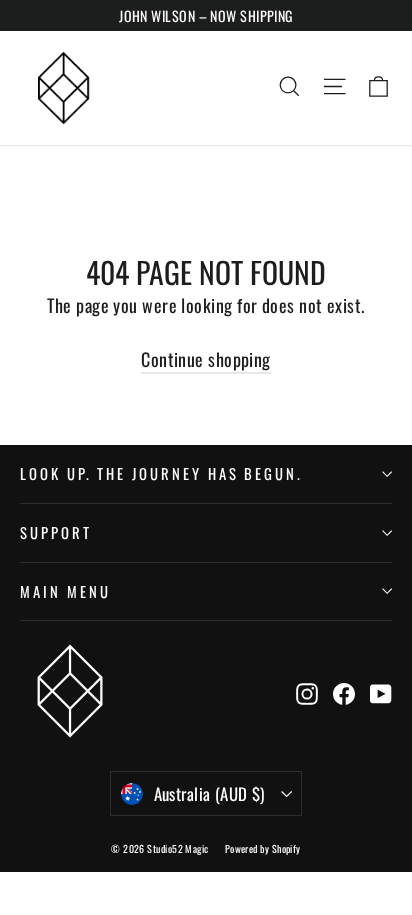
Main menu (65, 591)
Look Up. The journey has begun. (161, 473)
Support (56, 532)
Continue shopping (206, 359)
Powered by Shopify (263, 848)
